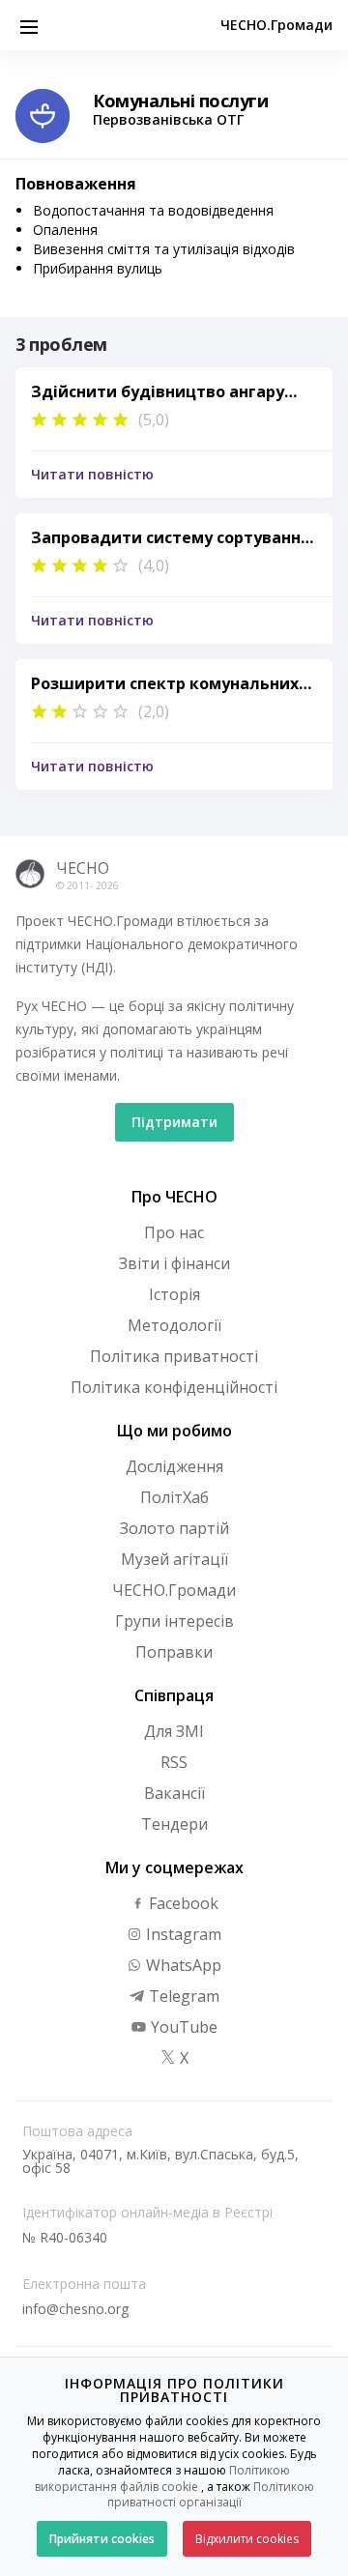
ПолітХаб (174, 1497)
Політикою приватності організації (211, 2495)
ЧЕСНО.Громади (276, 25)
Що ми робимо (174, 1431)
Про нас (174, 1232)
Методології (174, 1325)
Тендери (174, 1824)
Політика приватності (174, 1356)
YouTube (182, 2027)
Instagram (182, 1934)
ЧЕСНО (83, 868)
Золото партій (174, 1528)
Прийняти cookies (102, 2539)
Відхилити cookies (247, 2539)
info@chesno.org (75, 2309)
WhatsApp (182, 1965)
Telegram (182, 1996)
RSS (174, 1762)
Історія (174, 1294)
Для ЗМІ (174, 1731)
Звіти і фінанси (174, 1263)
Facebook (182, 1903)
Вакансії (174, 1793)
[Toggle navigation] (29, 25)
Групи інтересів (174, 1621)
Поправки (174, 1652)
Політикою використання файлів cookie (163, 2478)
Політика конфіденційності (174, 1387)
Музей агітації (174, 1559)
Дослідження (174, 1466)
